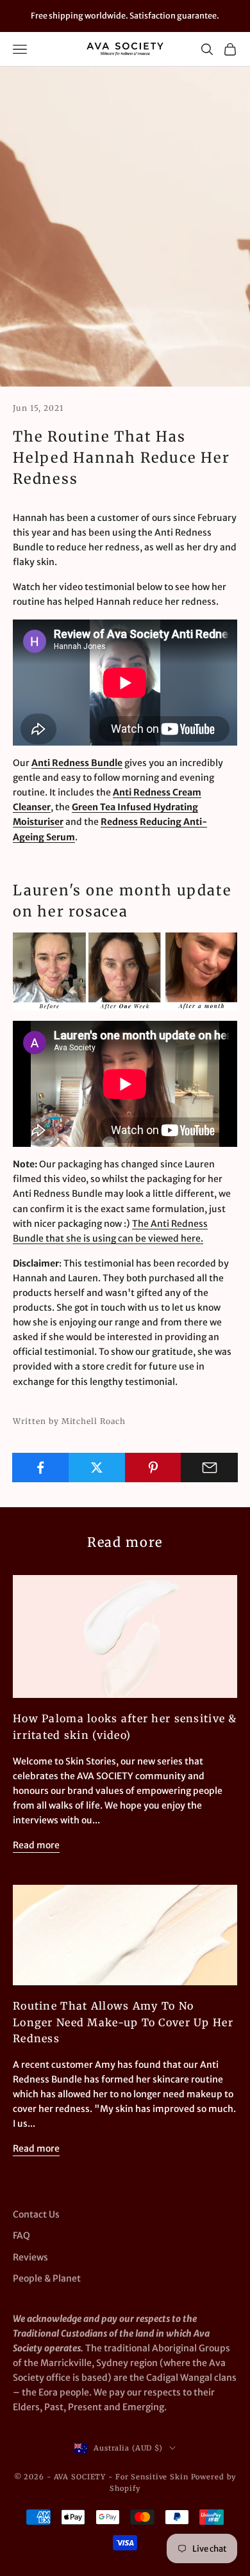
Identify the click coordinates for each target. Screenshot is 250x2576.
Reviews (30, 2257)
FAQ (21, 2236)
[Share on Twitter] (97, 1468)
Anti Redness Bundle (77, 763)
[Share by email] (209, 1468)
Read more (36, 1845)
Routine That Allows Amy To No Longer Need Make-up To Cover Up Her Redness (123, 2022)
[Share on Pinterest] (154, 1468)
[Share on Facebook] (41, 1468)
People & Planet (47, 2278)
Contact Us (36, 2214)
